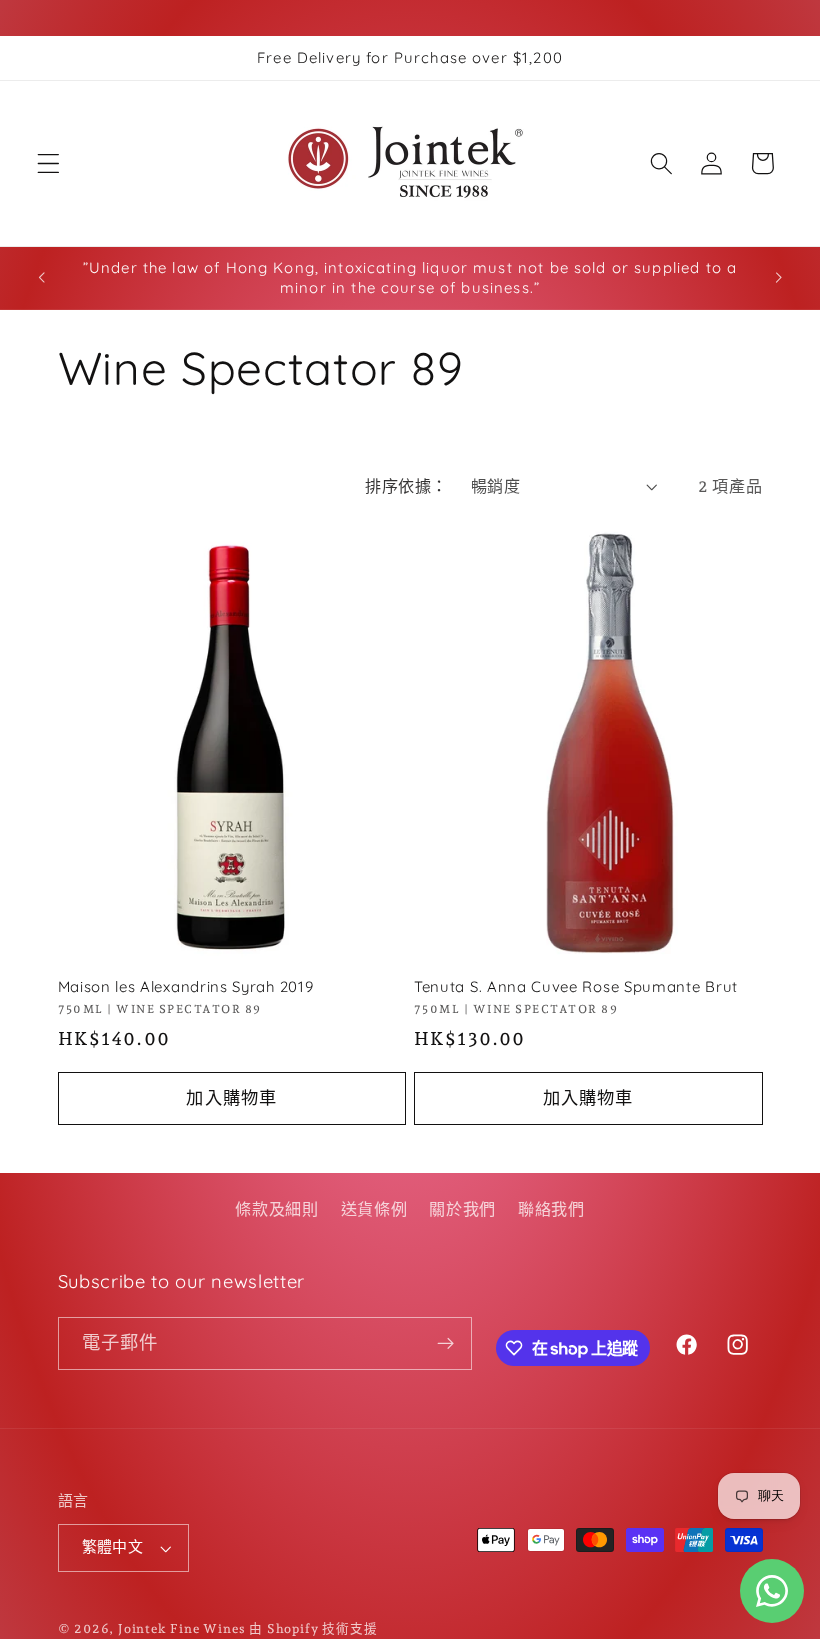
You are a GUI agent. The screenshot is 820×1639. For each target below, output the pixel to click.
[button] (48, 163)
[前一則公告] (42, 278)
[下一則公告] (778, 278)
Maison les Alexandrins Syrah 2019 (186, 986)
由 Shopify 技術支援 (313, 1628)
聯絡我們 (551, 1209)
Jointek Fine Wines (182, 1628)
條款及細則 (276, 1209)
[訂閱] (445, 1344)
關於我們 (462, 1209)
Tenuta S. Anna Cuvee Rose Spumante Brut (576, 986)
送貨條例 (374, 1209)
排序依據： (406, 486)
